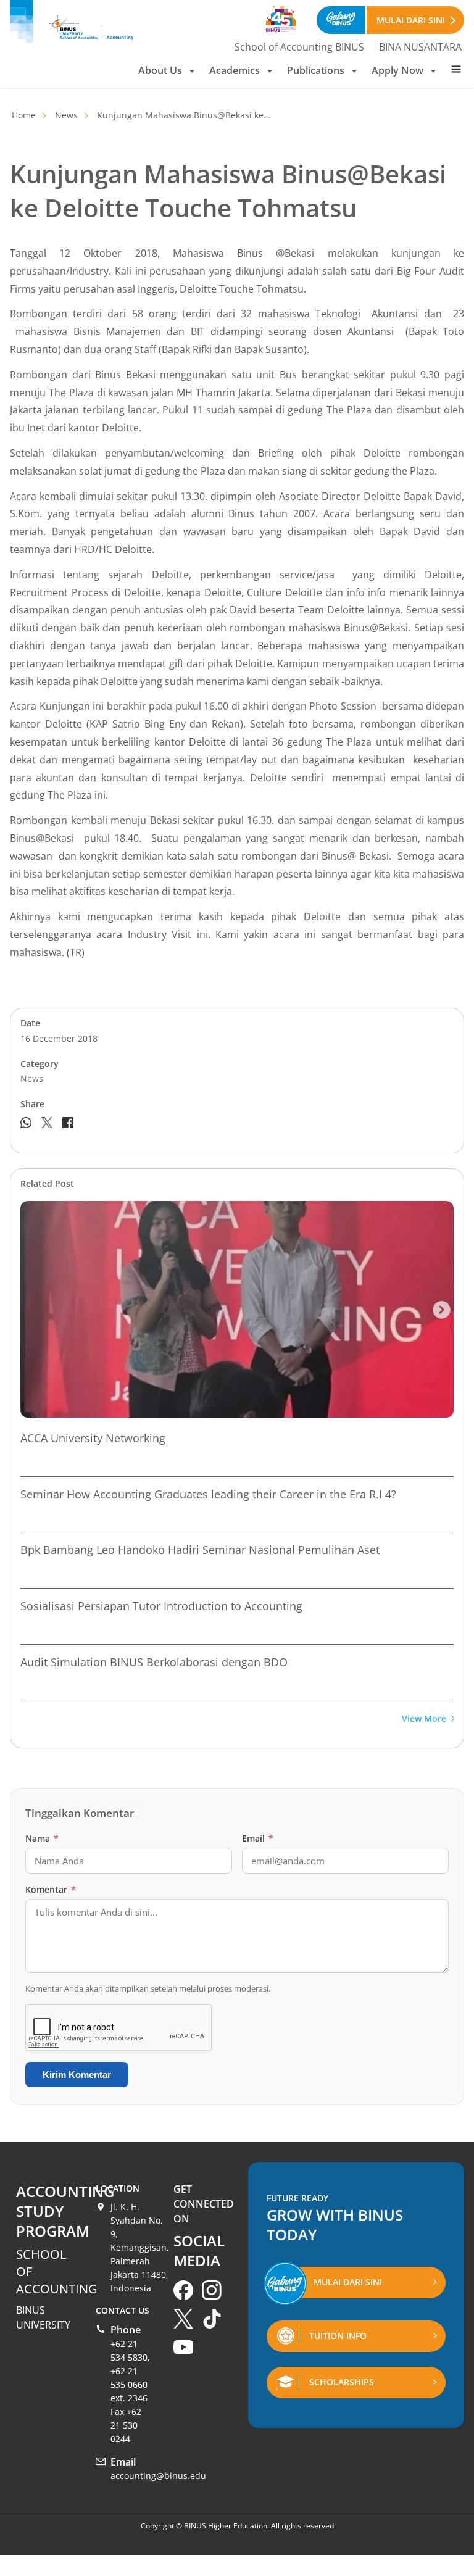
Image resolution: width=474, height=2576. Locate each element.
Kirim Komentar (77, 2075)
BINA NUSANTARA (420, 47)
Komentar (51, 1889)
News (66, 115)
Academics (235, 70)
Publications (316, 70)
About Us (160, 70)
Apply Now (397, 70)
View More (424, 1719)
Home (24, 115)
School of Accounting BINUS (299, 47)
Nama (42, 1838)
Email (258, 1838)
